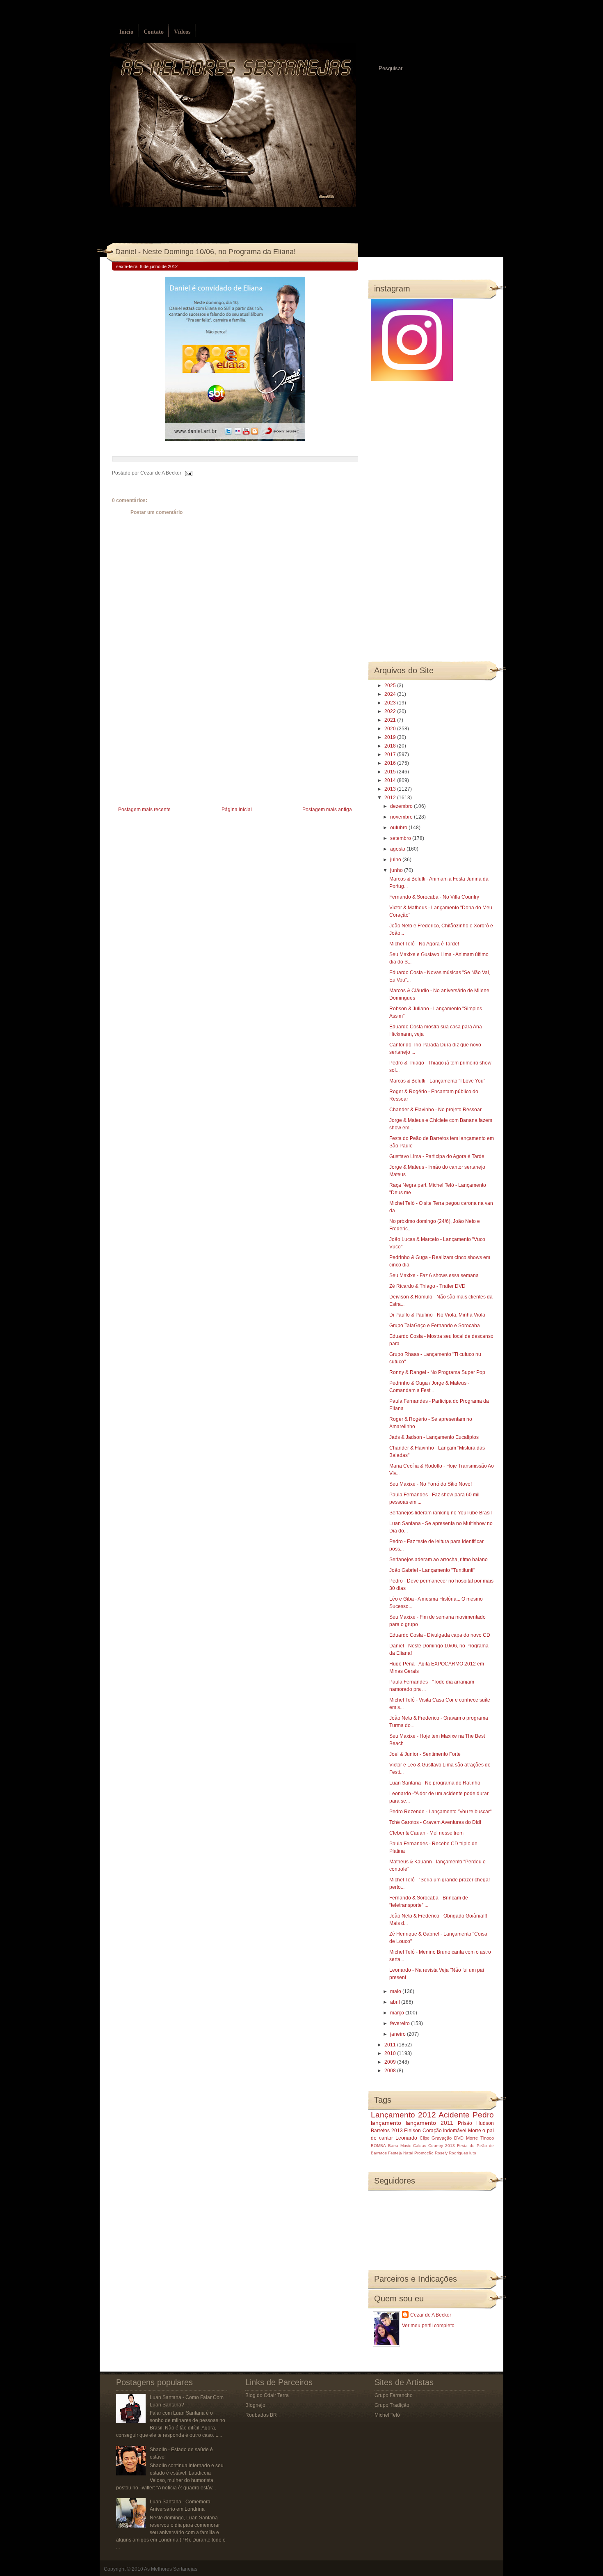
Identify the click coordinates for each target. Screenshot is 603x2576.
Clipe (425, 2138)
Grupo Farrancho (394, 2395)
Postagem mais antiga (327, 810)
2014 (391, 780)
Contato (154, 32)
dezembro (402, 806)
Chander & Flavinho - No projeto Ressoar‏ (435, 1110)
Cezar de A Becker (431, 2315)
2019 (391, 737)
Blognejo (255, 2405)
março (398, 2013)
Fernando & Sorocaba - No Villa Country (434, 897)
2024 (391, 694)
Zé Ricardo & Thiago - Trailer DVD (427, 1286)
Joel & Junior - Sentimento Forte (425, 1754)
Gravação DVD (448, 2138)
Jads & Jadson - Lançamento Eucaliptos (434, 1437)
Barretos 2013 (387, 2131)
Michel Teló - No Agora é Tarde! (424, 944)
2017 (391, 755)
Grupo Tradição (392, 2405)
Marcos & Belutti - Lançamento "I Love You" (437, 1081)
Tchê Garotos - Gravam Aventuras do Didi (435, 1822)
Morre (475, 2131)
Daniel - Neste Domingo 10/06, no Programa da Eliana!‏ (206, 252)
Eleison (412, 2131)
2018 (391, 746)
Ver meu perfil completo (428, 2326)
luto (473, 2153)
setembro (401, 838)
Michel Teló (387, 2415)
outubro (399, 828)
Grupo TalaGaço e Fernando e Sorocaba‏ (435, 1326)
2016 (391, 763)
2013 (391, 789)
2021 (391, 720)
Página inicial (237, 810)
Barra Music (400, 2146)
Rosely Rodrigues (451, 2153)
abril (396, 2002)
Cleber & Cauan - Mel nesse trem (426, 1833)
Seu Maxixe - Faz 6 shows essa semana (434, 1275)
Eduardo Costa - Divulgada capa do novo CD (440, 1635)
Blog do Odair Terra (267, 2395)
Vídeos (182, 32)
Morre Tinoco (480, 2138)
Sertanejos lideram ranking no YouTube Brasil (441, 1513)
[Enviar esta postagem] (187, 473)
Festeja (395, 2153)
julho (396, 860)
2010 (391, 2053)
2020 (391, 729)
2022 (391, 711)
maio (396, 1991)
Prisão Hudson (476, 2123)
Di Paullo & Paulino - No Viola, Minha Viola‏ (437, 1315)
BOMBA (378, 2146)
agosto (398, 849)
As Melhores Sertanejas (171, 2569)
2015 (391, 772)
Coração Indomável (445, 2131)
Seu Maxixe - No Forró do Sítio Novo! (431, 1484)
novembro (402, 817)
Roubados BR (261, 2415)
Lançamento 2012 (403, 2115)
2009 (391, 2062)
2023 (391, 703)
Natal (408, 2153)
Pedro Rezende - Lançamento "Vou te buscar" (440, 1812)
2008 (391, 2071)
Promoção (424, 2153)
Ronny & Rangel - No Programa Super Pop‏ (437, 1372)
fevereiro (401, 2023)
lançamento (386, 2123)
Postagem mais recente (144, 810)
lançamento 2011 (429, 2123)
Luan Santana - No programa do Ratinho (435, 1783)
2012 (391, 798)
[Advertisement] (174, 747)
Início (126, 32)
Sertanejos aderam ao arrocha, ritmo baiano (439, 1560)
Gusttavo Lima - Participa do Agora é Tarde (437, 1156)
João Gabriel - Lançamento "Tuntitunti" (432, 1570)
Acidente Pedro (466, 2115)
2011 (391, 2045)
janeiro (399, 2034)
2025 (391, 686)
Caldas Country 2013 (434, 2146)
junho (397, 870)
